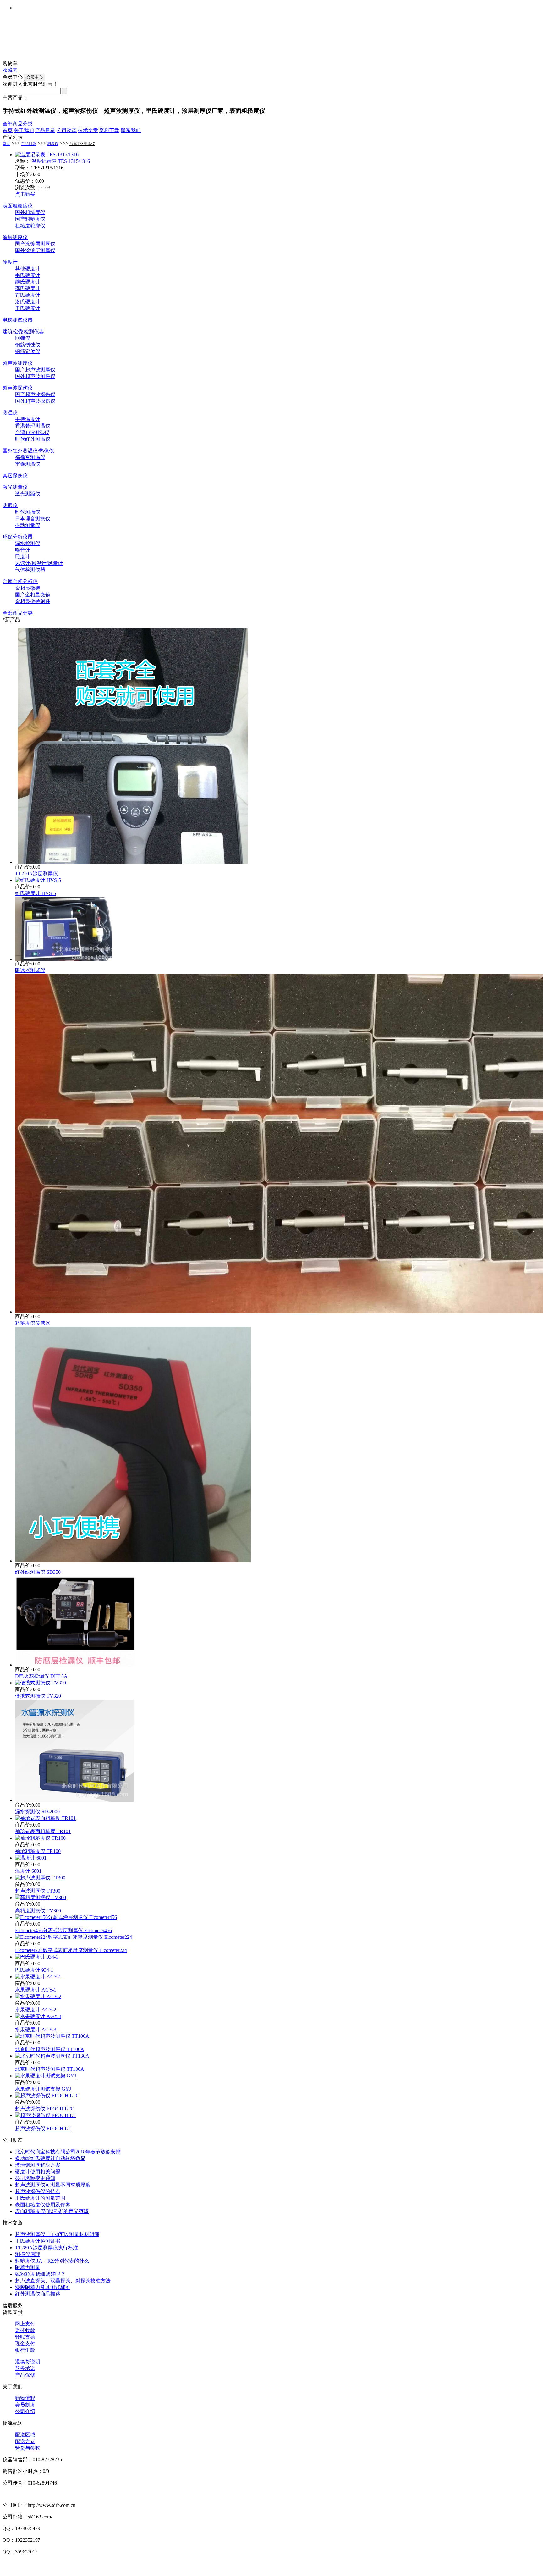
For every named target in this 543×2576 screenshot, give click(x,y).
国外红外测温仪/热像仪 (28, 451)
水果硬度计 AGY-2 (36, 2010)
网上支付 (25, 2324)
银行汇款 (25, 2350)
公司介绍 (25, 2411)
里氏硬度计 (28, 308)
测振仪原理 (28, 2254)
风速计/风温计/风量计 (39, 563)
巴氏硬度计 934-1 (34, 1970)
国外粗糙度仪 (30, 212)
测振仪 (10, 505)
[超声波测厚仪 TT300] (40, 1878)
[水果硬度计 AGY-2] (38, 1996)
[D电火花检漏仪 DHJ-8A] (75, 1665)
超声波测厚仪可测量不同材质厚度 (53, 2185)
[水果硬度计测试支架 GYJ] (46, 2076)
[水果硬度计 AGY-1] (38, 1977)
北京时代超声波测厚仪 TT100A (50, 2049)
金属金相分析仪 (20, 581)
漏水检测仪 (28, 543)
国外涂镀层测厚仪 (35, 250)
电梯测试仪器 (18, 320)
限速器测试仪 (30, 970)
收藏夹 (10, 70)
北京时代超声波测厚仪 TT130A (50, 2069)
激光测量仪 (15, 487)
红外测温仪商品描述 (38, 2294)
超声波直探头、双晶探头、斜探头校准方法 (63, 2281)
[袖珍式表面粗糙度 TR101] (45, 1818)
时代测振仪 (28, 512)
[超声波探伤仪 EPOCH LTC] (47, 2095)
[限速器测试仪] (63, 959)
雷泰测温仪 (28, 464)
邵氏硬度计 (28, 288)
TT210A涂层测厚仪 (36, 873)
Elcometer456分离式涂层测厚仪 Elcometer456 (63, 1930)
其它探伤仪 (15, 475)
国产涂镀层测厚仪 (35, 244)
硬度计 (10, 262)
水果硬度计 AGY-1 (36, 1990)
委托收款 (25, 2330)
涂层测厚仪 (15, 237)
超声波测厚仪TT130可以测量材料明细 (57, 2234)
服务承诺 (25, 2368)
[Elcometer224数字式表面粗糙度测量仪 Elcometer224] (74, 1937)
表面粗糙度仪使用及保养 (43, 2205)
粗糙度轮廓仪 (30, 226)
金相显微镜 (28, 588)
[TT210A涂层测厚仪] (133, 862)
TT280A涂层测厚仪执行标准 (47, 2248)
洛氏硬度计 (28, 302)
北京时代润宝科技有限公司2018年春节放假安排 (68, 2152)
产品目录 (45, 130)
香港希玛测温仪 (33, 426)
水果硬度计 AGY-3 (36, 2029)
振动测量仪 (28, 525)
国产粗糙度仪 (30, 219)
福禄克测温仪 (30, 457)
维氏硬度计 (28, 282)
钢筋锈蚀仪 (28, 345)
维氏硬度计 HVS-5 (36, 893)
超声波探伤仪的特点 (38, 2191)
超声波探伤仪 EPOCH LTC (45, 2109)
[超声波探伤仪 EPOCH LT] (45, 2115)
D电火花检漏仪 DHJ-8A (41, 1676)
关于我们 (24, 130)
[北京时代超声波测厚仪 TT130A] (52, 2056)
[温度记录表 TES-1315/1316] (47, 155)
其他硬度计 (28, 269)
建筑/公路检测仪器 (23, 332)
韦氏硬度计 (28, 275)
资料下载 (109, 130)
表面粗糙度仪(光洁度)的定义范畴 (52, 2211)
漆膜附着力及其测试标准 (43, 2287)
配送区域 (25, 2435)
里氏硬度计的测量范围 (40, 2198)
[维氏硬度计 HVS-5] (38, 880)
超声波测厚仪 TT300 (38, 1891)
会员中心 (13, 77)
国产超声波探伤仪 (35, 394)
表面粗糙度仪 (18, 206)
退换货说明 (28, 2362)
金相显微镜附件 (33, 601)
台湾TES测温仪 (82, 144)
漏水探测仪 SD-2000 (37, 1812)
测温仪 (53, 144)
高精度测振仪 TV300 (38, 1911)
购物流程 (25, 2398)
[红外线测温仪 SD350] (133, 1561)
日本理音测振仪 (33, 519)
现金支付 (25, 2344)
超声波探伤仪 (18, 388)
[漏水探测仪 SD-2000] (75, 1800)
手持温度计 (28, 419)
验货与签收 (28, 2448)
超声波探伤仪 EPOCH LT (43, 2128)
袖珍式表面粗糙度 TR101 (43, 1831)
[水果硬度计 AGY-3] (38, 2016)
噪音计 (23, 550)
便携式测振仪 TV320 (38, 1696)
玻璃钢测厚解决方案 (38, 2165)
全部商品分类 (18, 124)
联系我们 (131, 130)
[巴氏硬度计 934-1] (37, 1957)
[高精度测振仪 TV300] (41, 1897)
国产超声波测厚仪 (35, 370)
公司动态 (67, 130)
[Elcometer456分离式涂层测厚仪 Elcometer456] (66, 1917)
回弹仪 (23, 338)
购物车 (10, 63)
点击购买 (25, 194)
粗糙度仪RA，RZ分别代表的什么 (52, 2261)
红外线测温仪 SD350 (38, 1572)
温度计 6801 (28, 1871)
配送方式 (25, 2441)
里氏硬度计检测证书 (38, 2241)
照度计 (23, 557)
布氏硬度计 (28, 295)
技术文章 (88, 130)
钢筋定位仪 (28, 351)
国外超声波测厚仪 (35, 376)
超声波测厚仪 (18, 363)
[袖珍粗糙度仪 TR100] (40, 1838)
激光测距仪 (28, 494)
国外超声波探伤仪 (35, 401)
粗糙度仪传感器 (33, 1323)
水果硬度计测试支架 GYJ (43, 2089)
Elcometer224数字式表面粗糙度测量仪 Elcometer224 (71, 1950)
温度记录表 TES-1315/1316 (61, 161)
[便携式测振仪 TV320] (41, 1683)
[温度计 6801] (31, 1858)
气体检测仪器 (30, 570)
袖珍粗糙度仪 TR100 (38, 1851)
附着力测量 (28, 2267)
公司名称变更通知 (35, 2178)
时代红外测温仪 (33, 439)
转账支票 (25, 2337)
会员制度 (25, 2405)
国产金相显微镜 (33, 595)
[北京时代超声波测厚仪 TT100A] (52, 2036)
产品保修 (25, 2375)
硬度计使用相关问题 (38, 2172)
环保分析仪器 (18, 537)
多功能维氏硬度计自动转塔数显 (50, 2158)
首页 (8, 130)
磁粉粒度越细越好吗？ (40, 2274)
